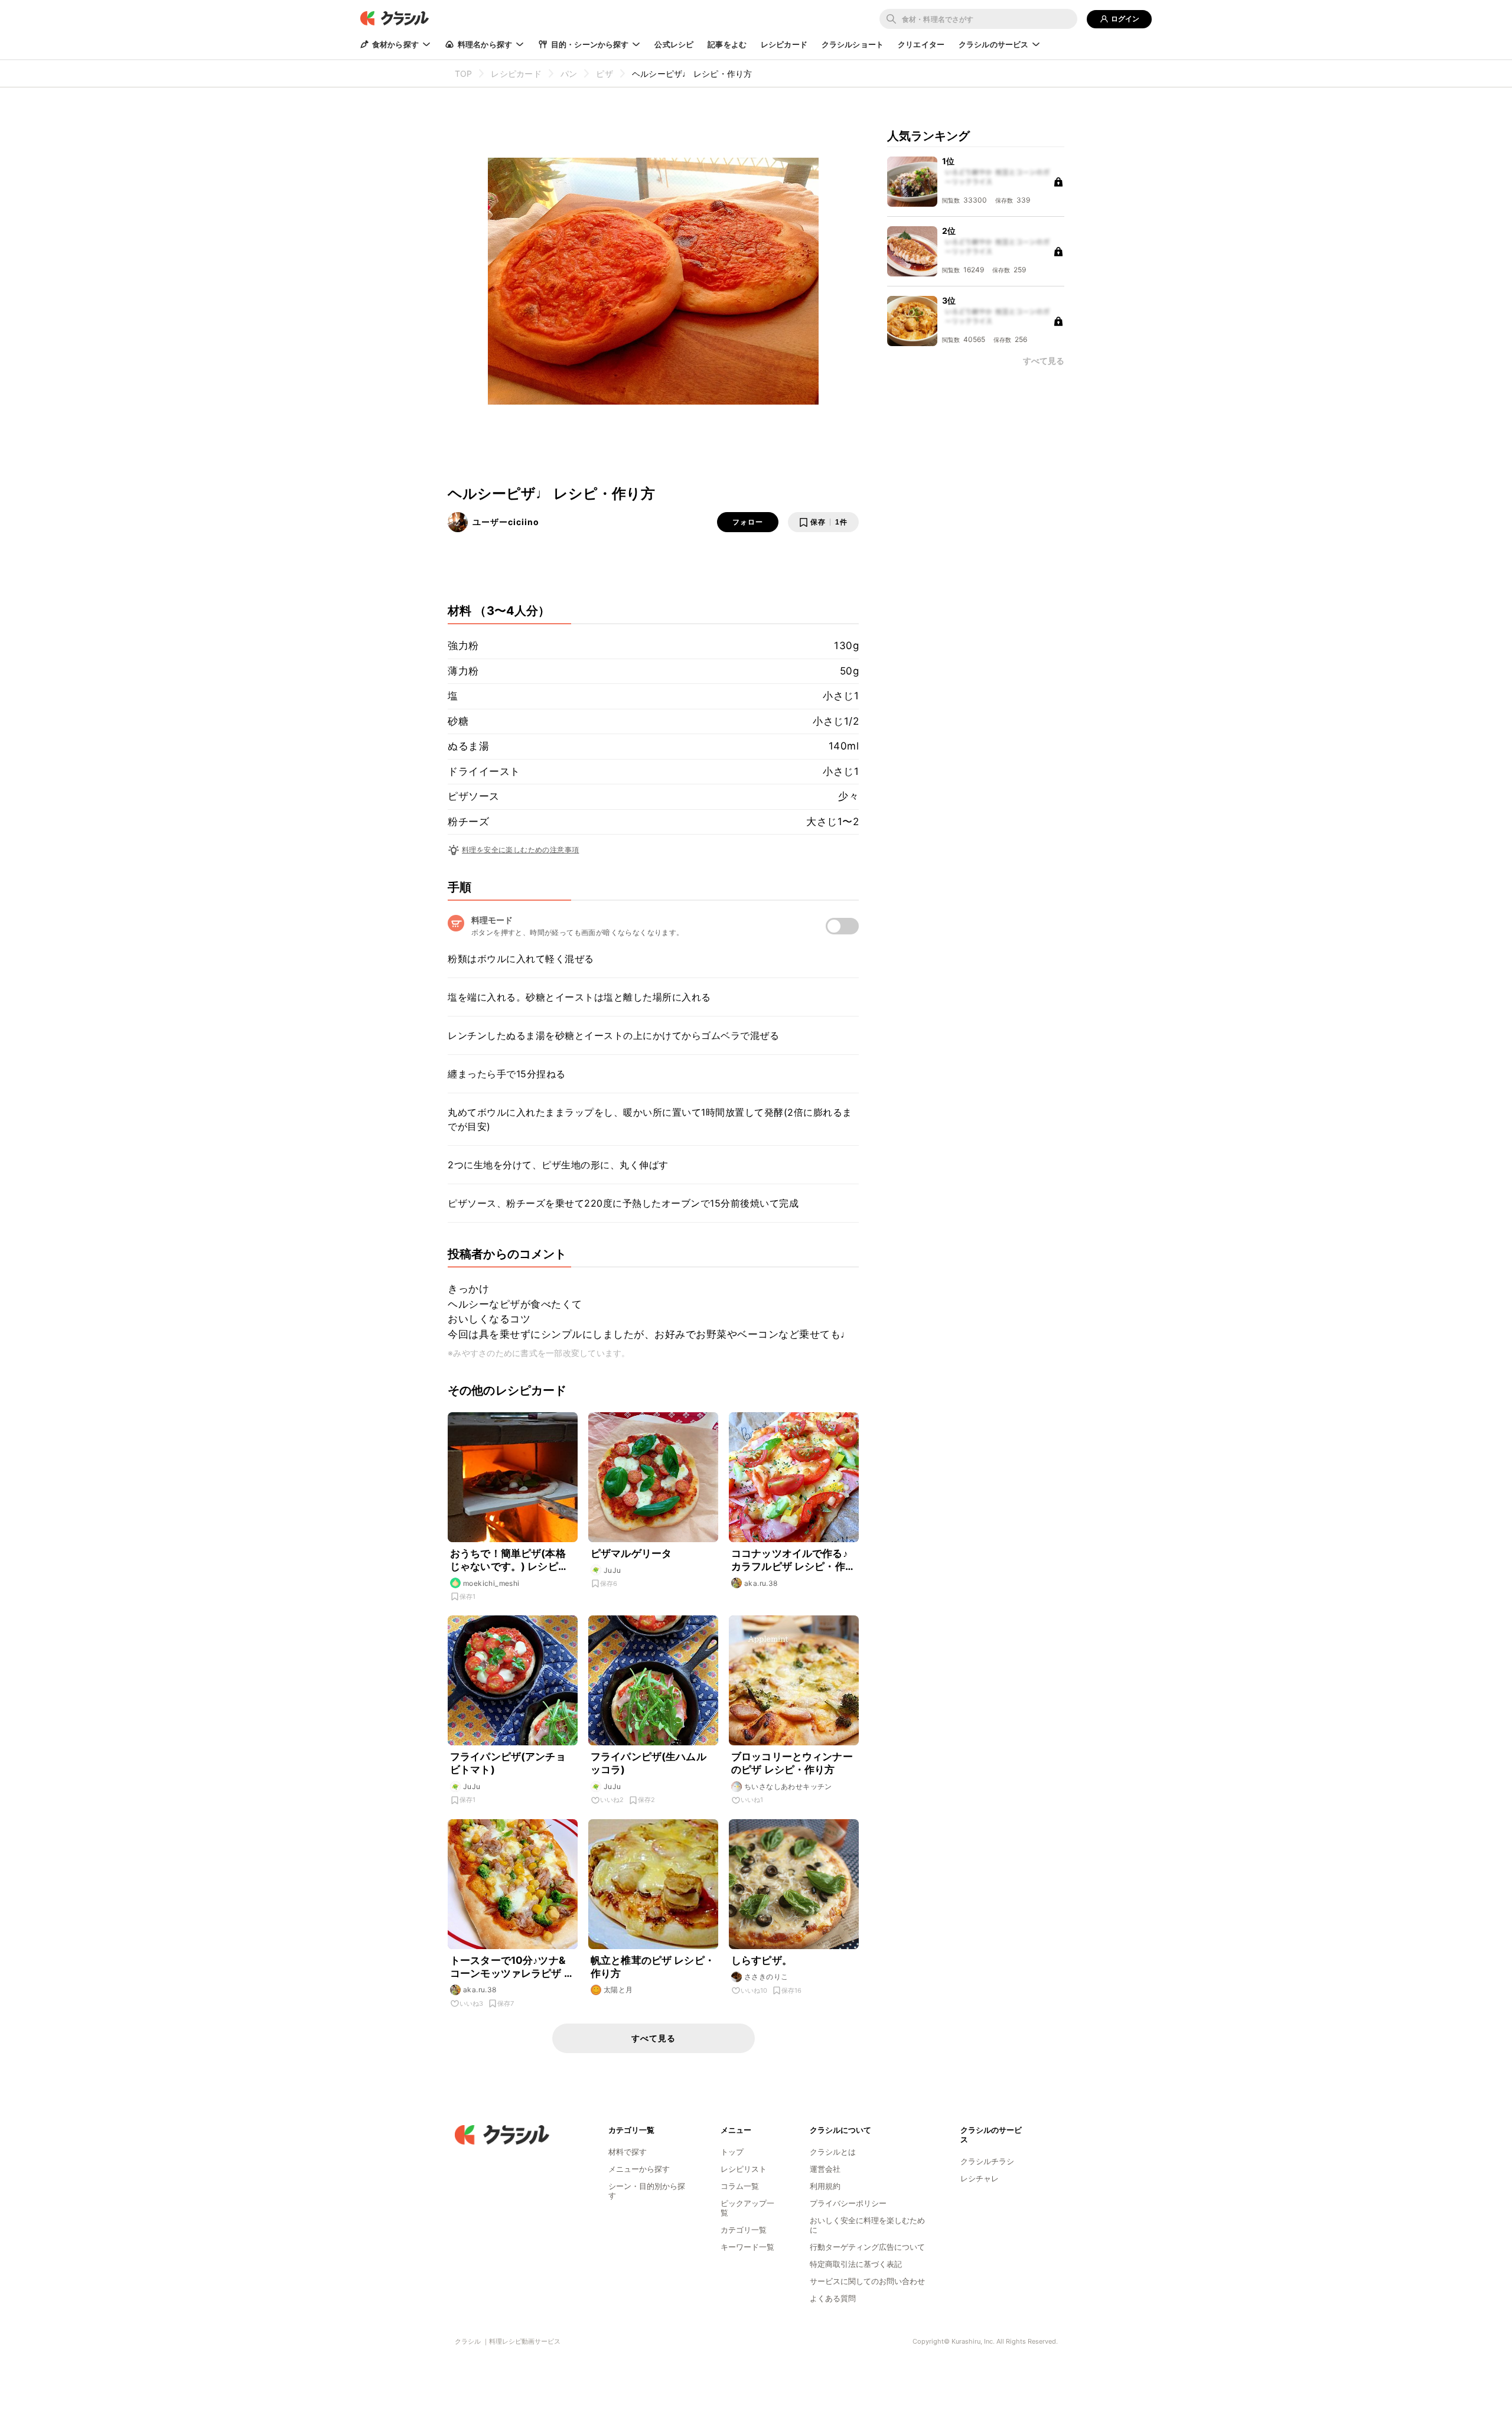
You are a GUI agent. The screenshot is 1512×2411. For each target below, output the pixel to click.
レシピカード (784, 44)
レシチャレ (980, 2178)
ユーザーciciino (506, 522)
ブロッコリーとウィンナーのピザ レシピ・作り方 (792, 1763)
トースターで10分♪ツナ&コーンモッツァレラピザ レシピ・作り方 (512, 1967)
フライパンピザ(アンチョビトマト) (508, 1763)
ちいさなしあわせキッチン (788, 1786)
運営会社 (825, 2169)
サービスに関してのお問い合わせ (867, 2281)
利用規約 (825, 2186)
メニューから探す (639, 2169)
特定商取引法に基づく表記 (856, 2264)
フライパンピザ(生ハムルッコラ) (649, 1763)
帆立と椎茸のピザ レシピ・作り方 (653, 1967)
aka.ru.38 (761, 1583)
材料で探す (628, 2152)
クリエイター (921, 44)
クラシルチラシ (987, 2161)
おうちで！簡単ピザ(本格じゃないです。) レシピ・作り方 (509, 1560)
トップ (732, 2152)
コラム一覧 (740, 2186)
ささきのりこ (766, 1977)
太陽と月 (618, 1990)
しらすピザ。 (762, 1960)
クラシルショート (853, 44)
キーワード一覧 (747, 2247)
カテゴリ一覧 (744, 2230)
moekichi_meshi (491, 1583)
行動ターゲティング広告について (867, 2247)
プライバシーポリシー (848, 2203)
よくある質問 (833, 2298)
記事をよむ (727, 44)
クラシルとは (833, 2152)
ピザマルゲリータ (631, 1553)
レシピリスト (744, 2169)
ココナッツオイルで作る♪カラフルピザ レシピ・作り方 (793, 1560)
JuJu (612, 1570)
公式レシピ (674, 44)
